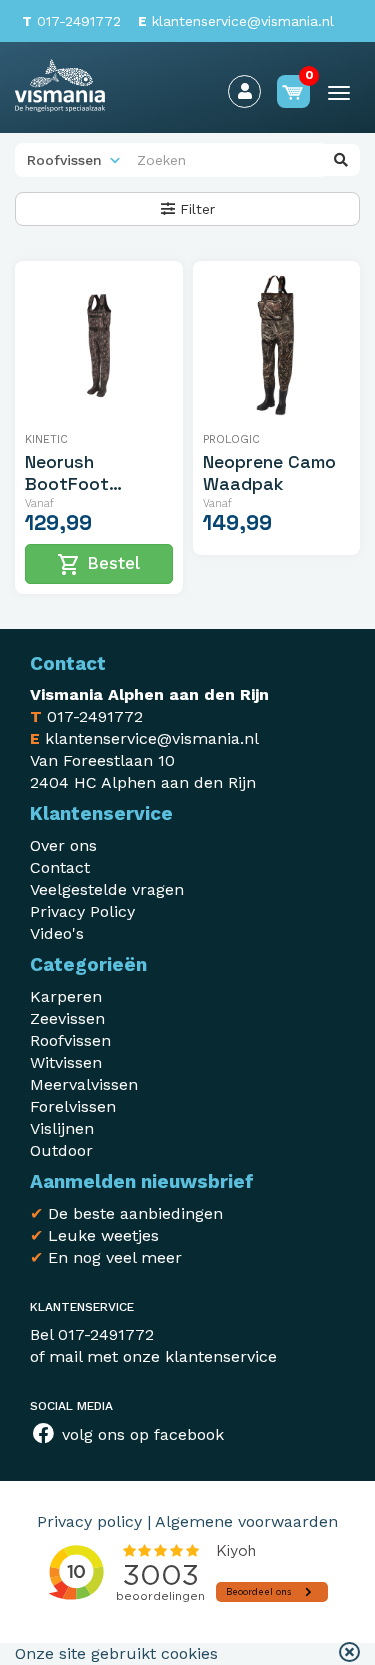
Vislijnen (62, 1128)
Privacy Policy (82, 911)
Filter (195, 209)
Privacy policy (89, 1521)
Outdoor (61, 1150)
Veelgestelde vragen (107, 889)
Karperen (66, 996)
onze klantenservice (200, 1356)
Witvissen (66, 1062)
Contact (60, 867)
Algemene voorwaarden (246, 1521)
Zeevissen (67, 1018)
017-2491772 (71, 21)
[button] (349, 1654)
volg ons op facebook (140, 1434)
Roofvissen (70, 1040)
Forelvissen (73, 1106)
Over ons (63, 845)
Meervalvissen (84, 1084)
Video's (57, 933)
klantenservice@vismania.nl (236, 21)
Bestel (98, 565)
